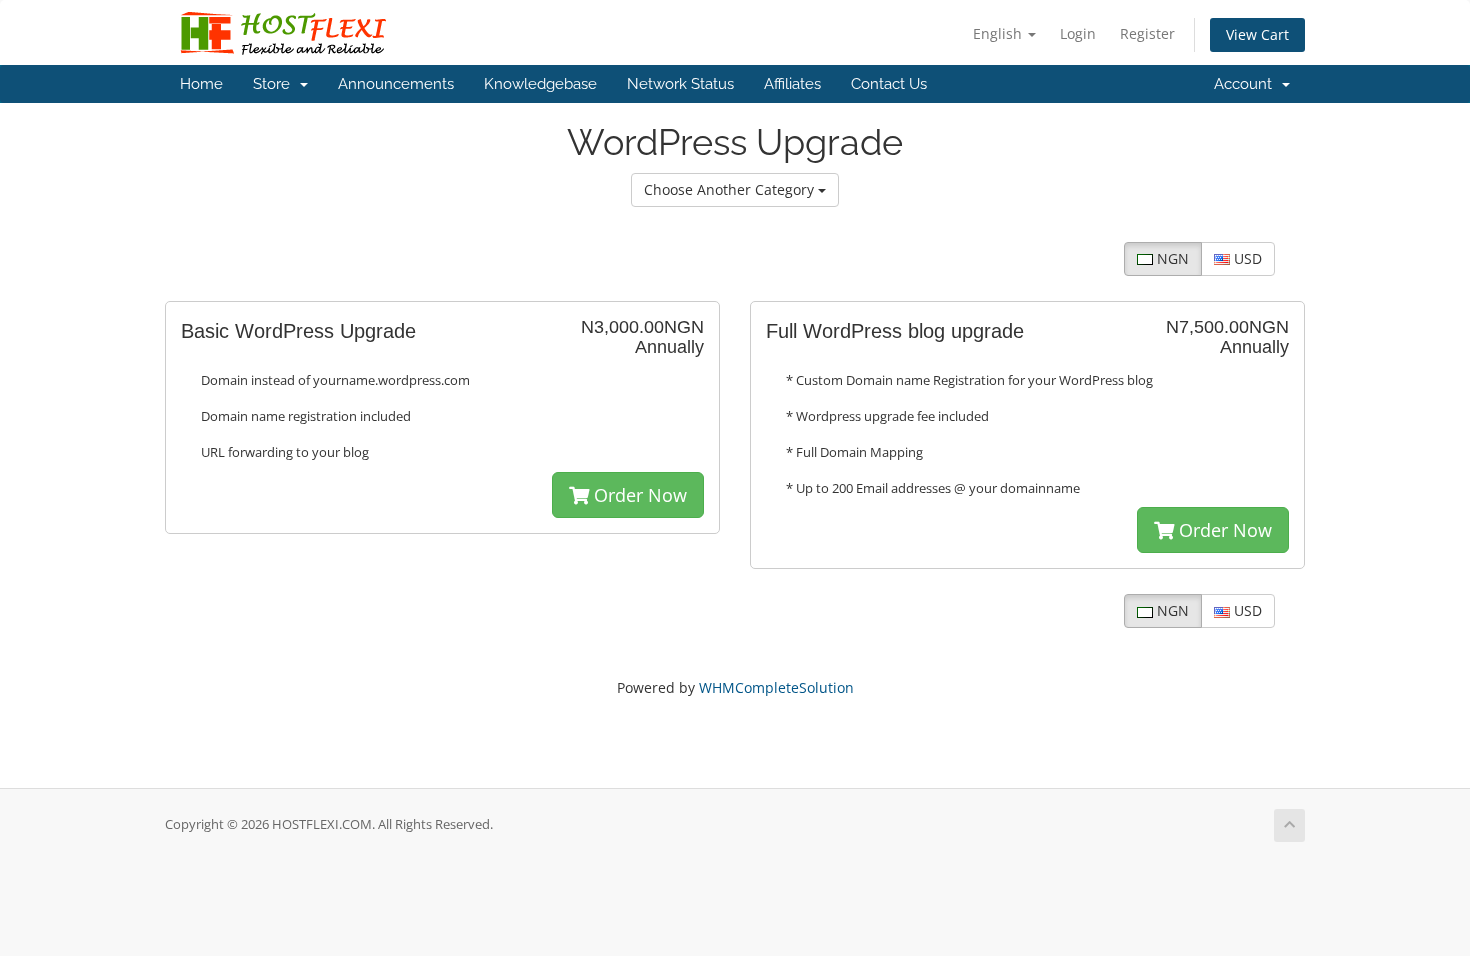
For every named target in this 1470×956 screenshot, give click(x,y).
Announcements (396, 84)
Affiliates (792, 84)
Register (1147, 33)
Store (275, 84)
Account (1247, 84)
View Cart (1257, 34)
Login (1078, 33)
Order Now (638, 495)
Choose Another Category (731, 189)
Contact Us (889, 84)
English (999, 33)
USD (1246, 258)
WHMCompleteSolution (776, 687)
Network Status (680, 84)
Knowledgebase (540, 84)
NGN (1171, 258)
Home (201, 84)
